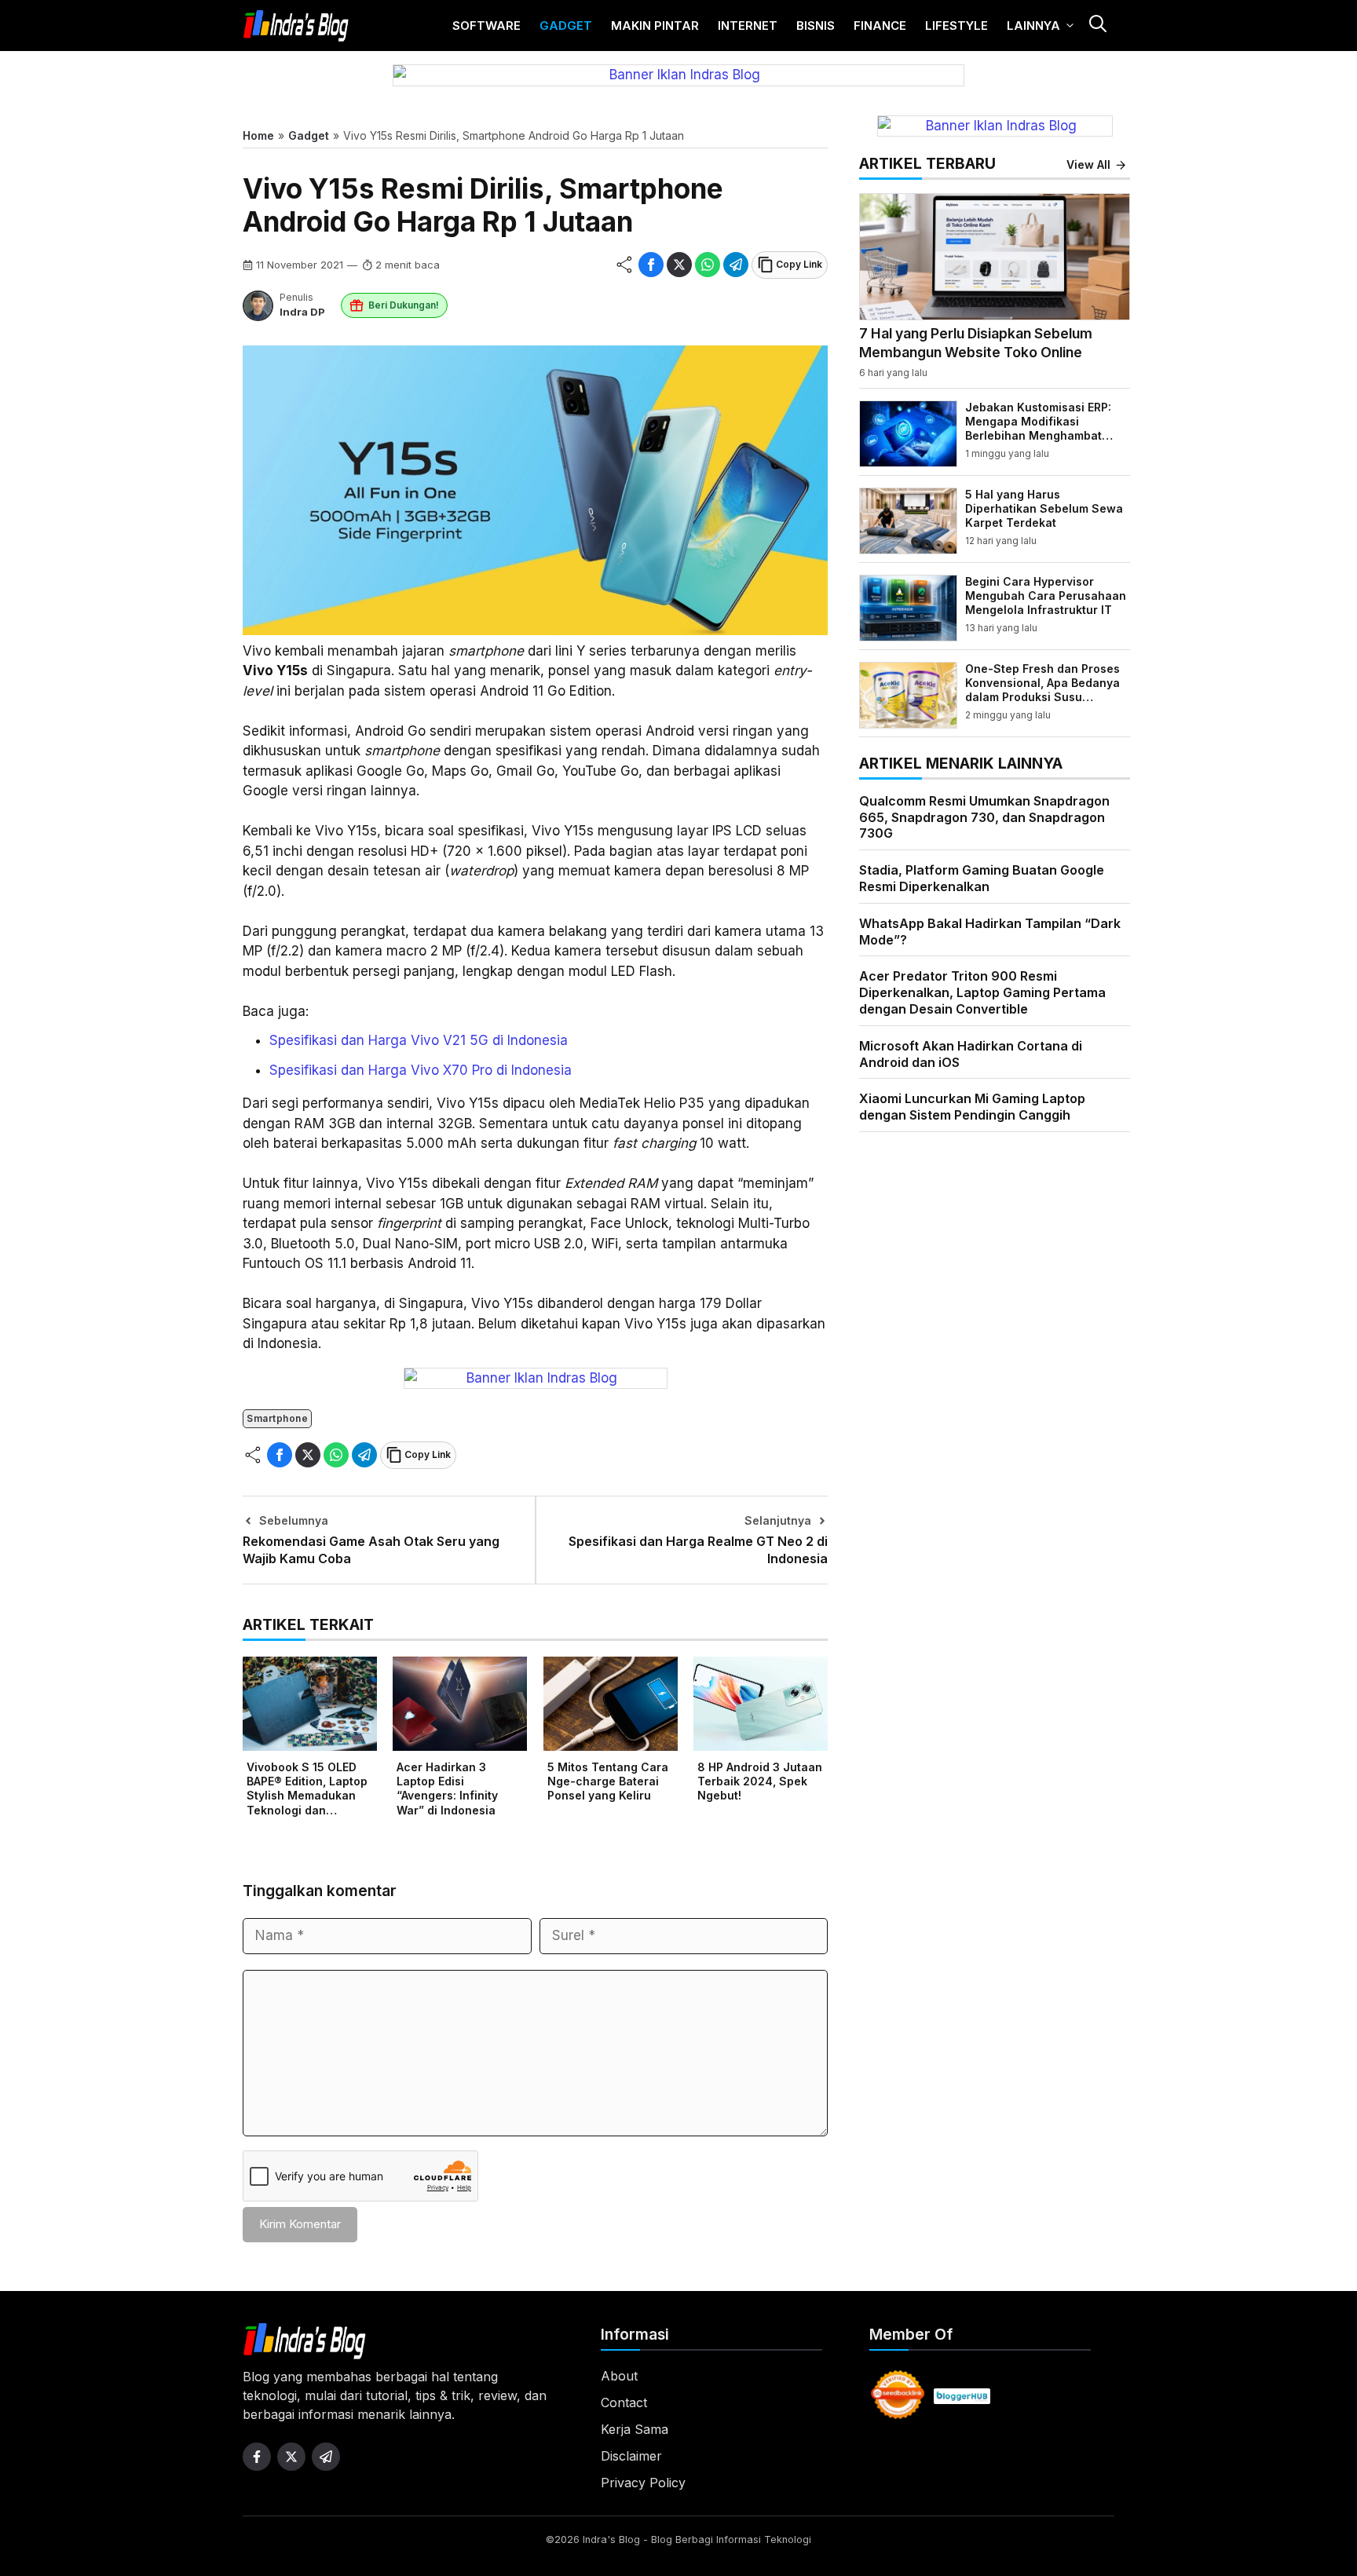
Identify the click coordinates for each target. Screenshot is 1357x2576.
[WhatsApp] (708, 265)
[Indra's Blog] (296, 26)
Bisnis (816, 26)
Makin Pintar (655, 26)
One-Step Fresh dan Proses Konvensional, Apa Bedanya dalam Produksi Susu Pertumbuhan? (1042, 690)
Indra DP (302, 312)
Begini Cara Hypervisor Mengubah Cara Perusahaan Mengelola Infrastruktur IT (1046, 596)
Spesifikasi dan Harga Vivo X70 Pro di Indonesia (421, 1070)
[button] (1097, 26)
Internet (748, 26)
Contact (624, 2402)
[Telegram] (736, 265)
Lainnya (1033, 26)
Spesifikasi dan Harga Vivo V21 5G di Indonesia (419, 1040)
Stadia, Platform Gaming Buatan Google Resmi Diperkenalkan (982, 878)
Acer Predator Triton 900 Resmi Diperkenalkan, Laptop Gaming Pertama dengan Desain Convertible (982, 992)
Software (486, 26)
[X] (679, 265)
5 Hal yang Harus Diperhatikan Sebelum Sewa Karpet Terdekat (1044, 508)
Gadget (566, 26)
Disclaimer (631, 2456)
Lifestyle (956, 26)
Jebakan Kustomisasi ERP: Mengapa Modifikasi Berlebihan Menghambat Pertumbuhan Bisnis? (1038, 429)
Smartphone (277, 1418)
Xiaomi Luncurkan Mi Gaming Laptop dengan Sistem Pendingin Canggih (972, 1107)
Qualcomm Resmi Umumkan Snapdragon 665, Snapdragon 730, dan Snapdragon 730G (984, 817)
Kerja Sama (635, 2429)
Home (258, 135)
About (619, 2376)
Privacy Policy (643, 2483)
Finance (880, 26)
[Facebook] (651, 265)
